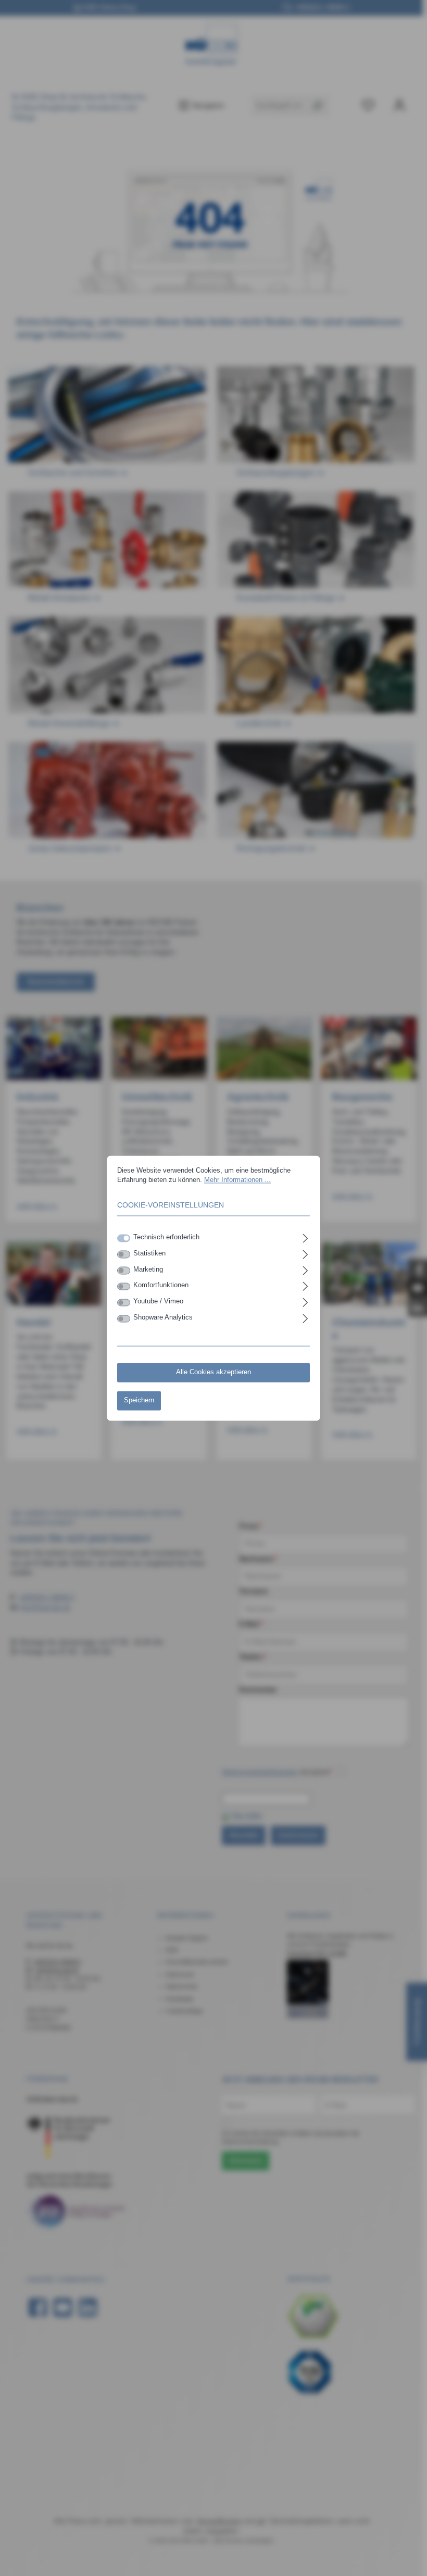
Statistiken (149, 1253)
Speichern (139, 1400)
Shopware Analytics (163, 1318)
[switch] (124, 1254)
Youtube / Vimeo (158, 1302)
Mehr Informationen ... (237, 1180)
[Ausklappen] (305, 1236)
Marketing (148, 1270)
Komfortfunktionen (161, 1286)
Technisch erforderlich (166, 1237)
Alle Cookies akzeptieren (213, 1373)
